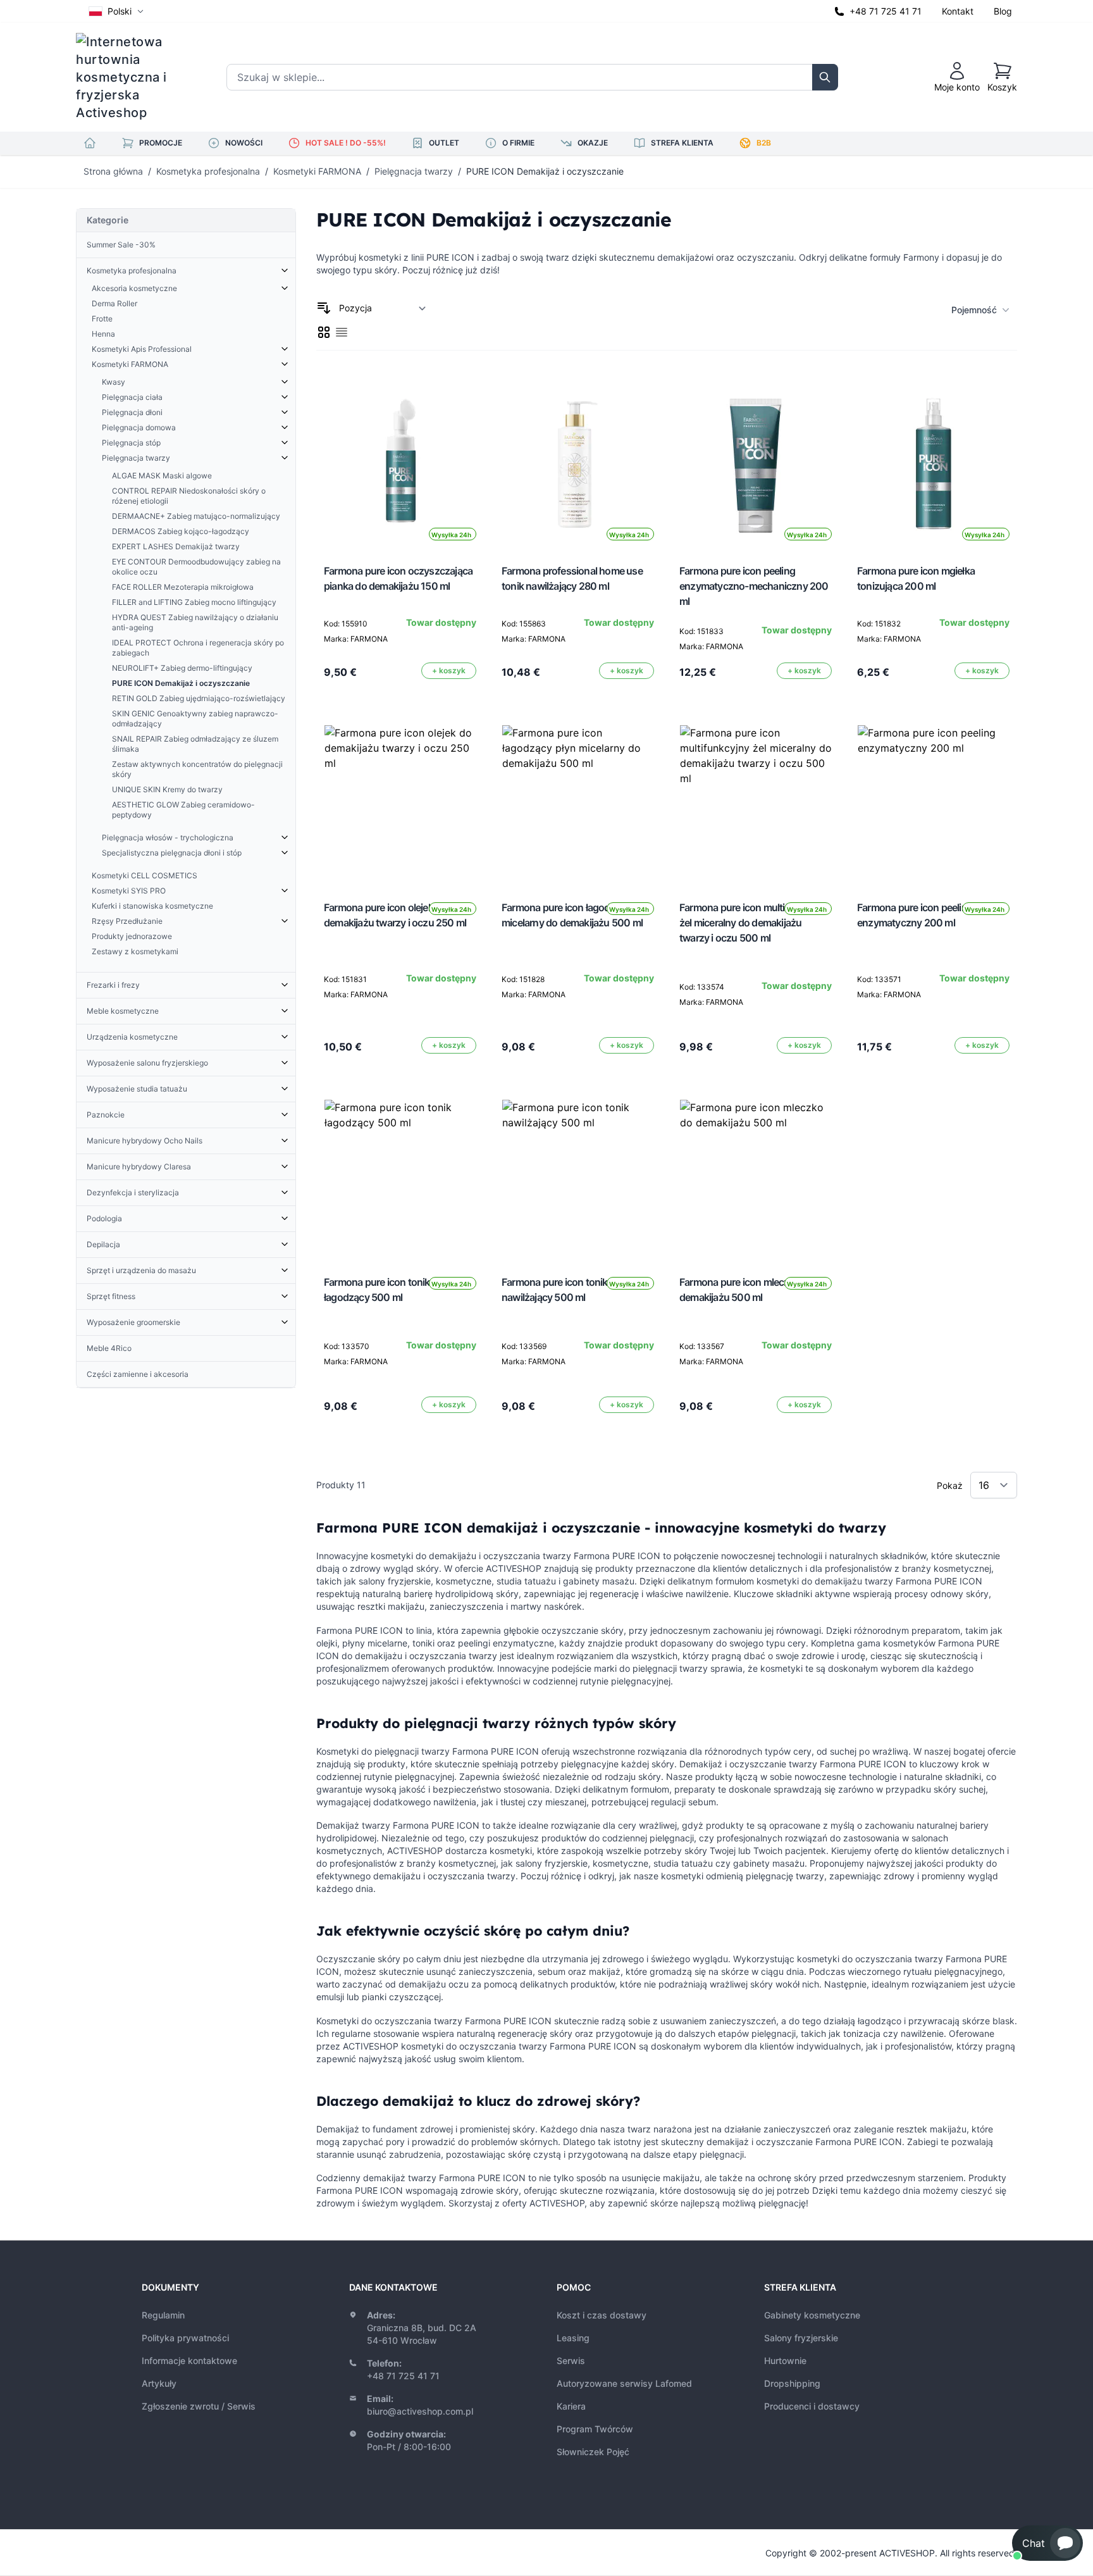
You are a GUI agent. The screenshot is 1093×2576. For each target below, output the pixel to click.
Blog (1003, 11)
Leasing (573, 2338)
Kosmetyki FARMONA (317, 171)
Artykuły (159, 2383)
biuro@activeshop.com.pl (420, 2411)
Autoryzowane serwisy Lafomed (624, 2383)
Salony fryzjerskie (801, 2338)
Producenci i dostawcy (812, 2406)
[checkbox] (324, 332)
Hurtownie (785, 2361)
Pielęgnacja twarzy (414, 171)
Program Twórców (595, 2429)
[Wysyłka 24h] (400, 801)
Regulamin (163, 2315)
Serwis (571, 2361)
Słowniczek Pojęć (593, 2452)
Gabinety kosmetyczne (812, 2315)
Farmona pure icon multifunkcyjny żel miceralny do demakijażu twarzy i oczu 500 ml (754, 923)
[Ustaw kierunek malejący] (324, 308)
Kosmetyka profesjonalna (208, 171)
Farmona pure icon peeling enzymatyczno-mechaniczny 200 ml (754, 586)
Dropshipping (792, 2383)
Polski (120, 11)
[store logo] (130, 77)
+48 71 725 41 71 (886, 11)
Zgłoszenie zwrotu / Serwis (199, 2406)
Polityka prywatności (185, 2338)
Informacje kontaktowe (189, 2361)
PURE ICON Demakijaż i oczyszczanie (545, 171)
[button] (1047, 2543)
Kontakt (958, 11)
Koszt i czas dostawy (602, 2315)
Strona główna (113, 171)
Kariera (571, 2406)
